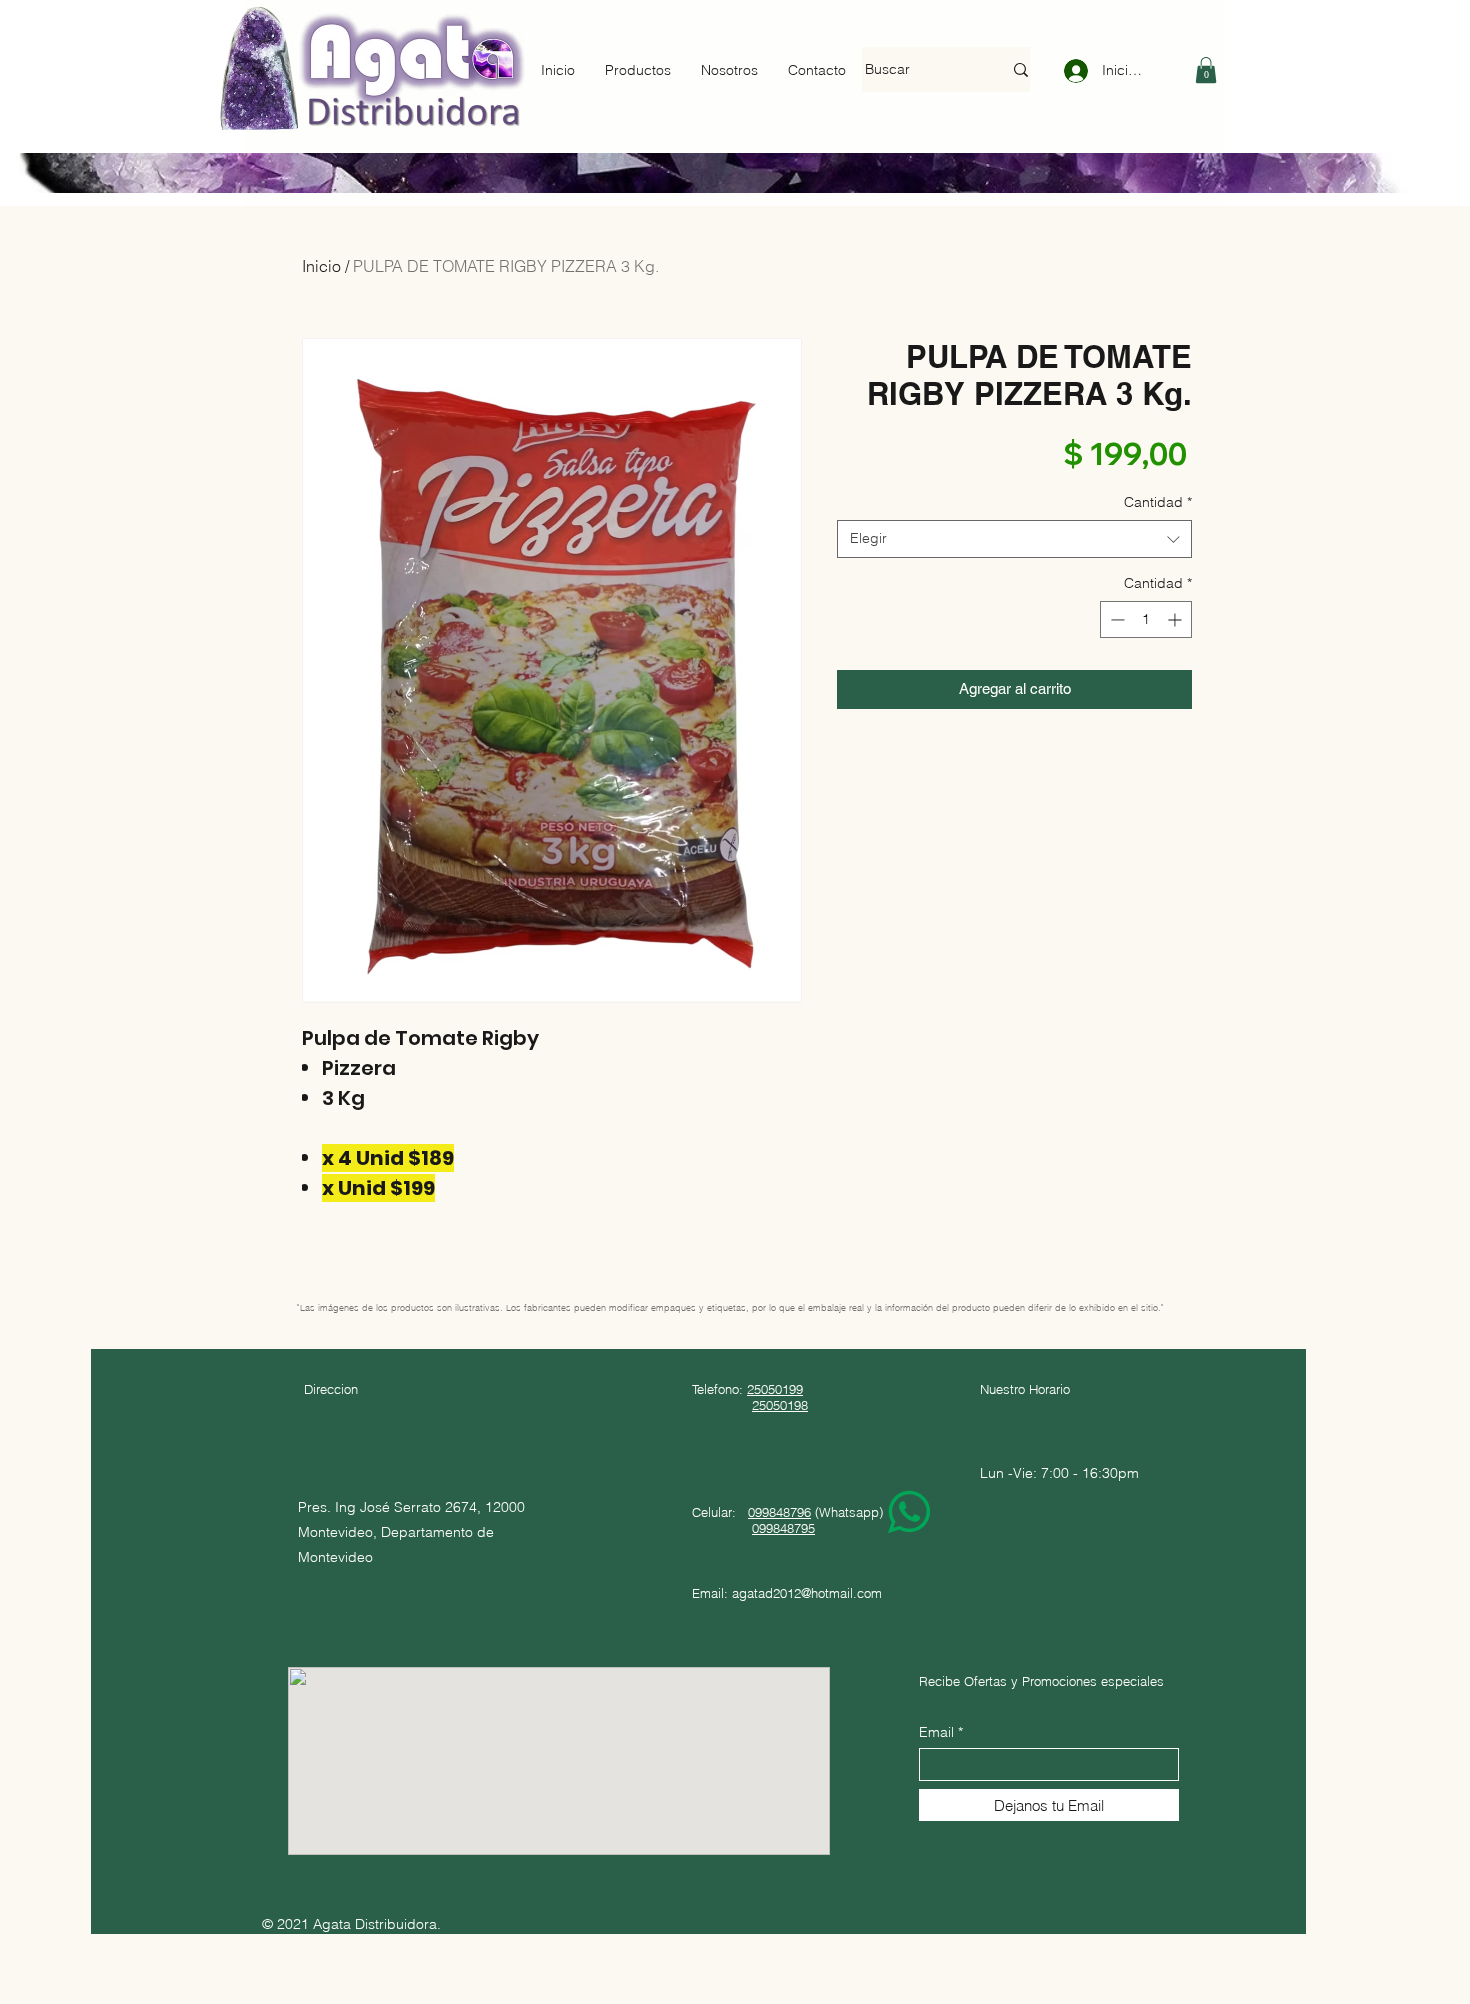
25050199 (775, 1389)
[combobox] (1014, 539)
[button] (1206, 70)
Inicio (321, 266)
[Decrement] (1115, 619)
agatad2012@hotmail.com (807, 1593)
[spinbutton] (1146, 619)
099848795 (783, 1528)
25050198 (780, 1405)
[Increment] (1176, 619)
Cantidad (1158, 502)
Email (936, 1732)
